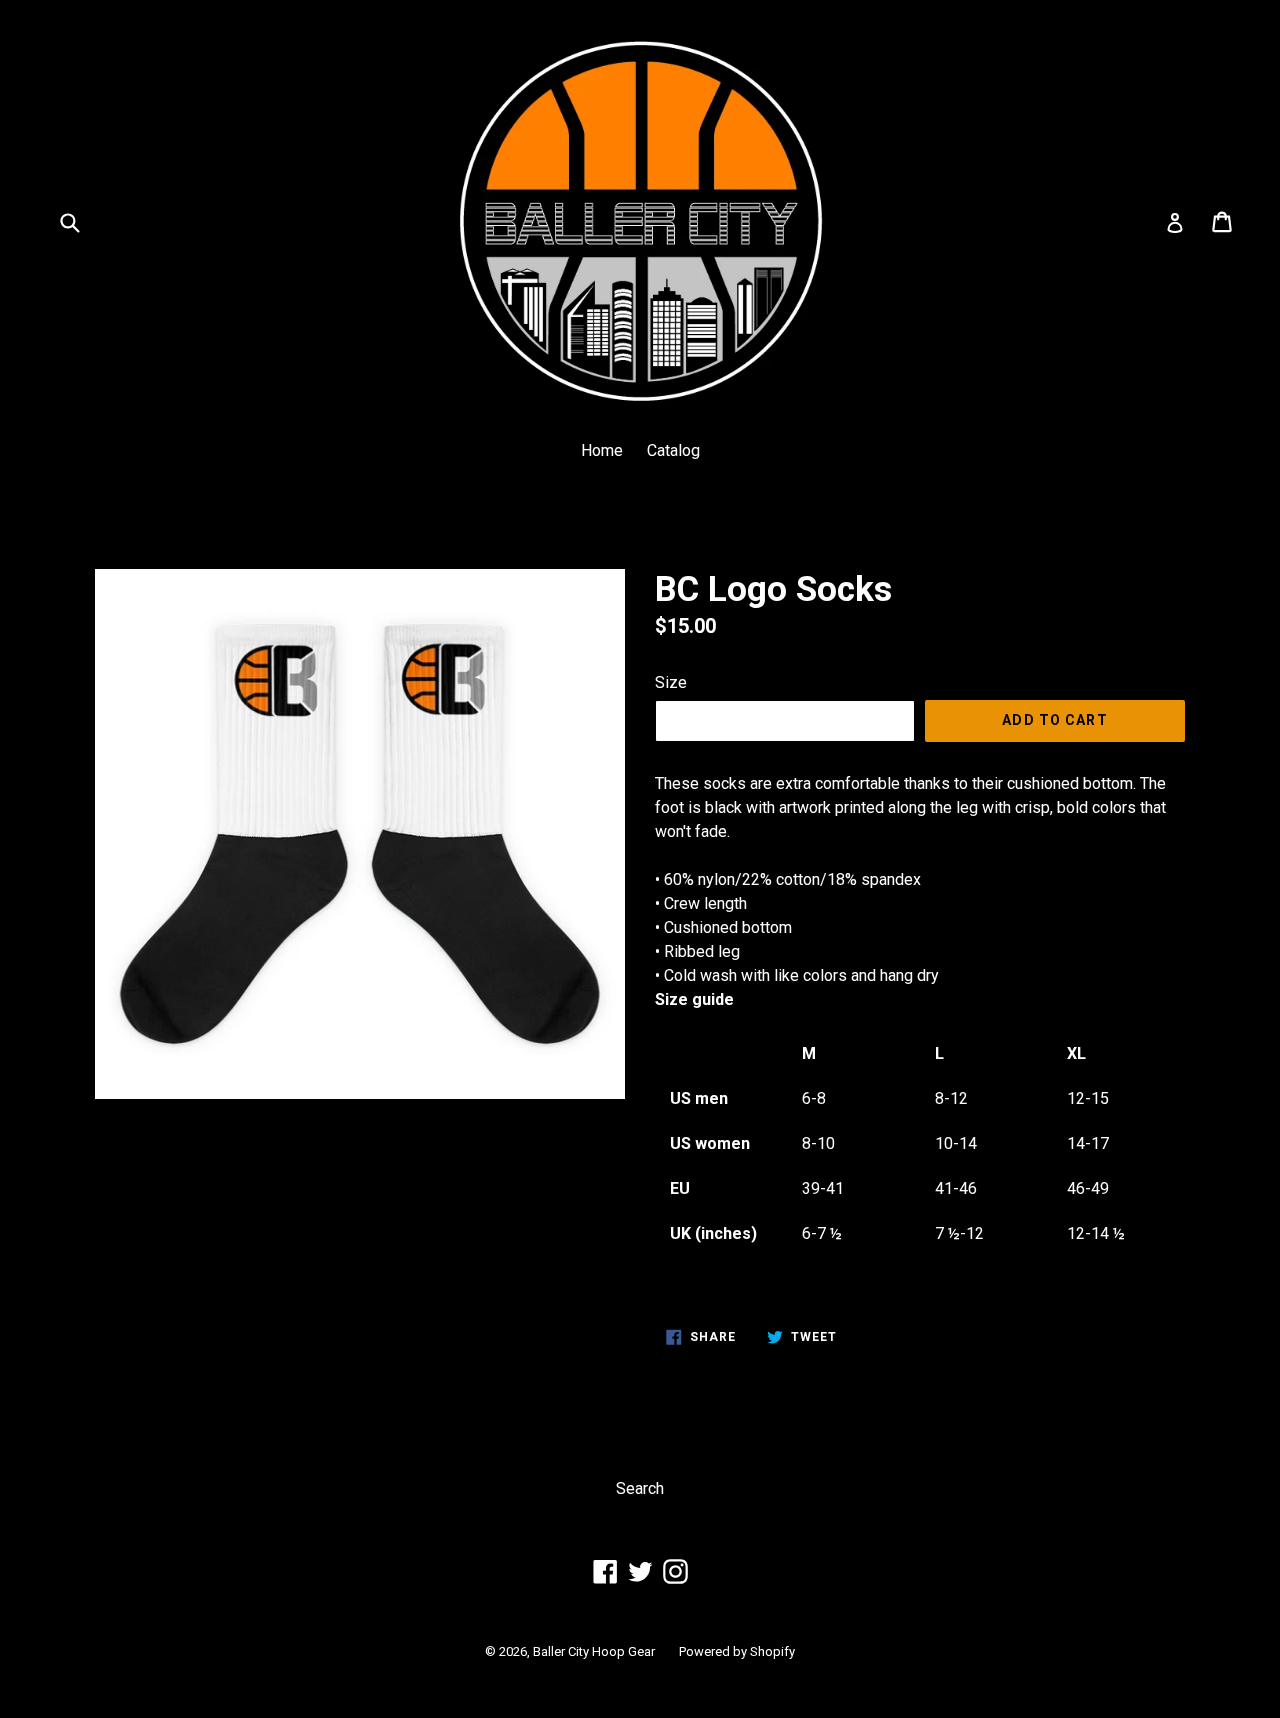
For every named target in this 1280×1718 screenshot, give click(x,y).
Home (602, 450)
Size (671, 682)
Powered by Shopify (737, 1651)
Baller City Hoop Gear (594, 1651)
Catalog (673, 450)
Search (640, 1488)
